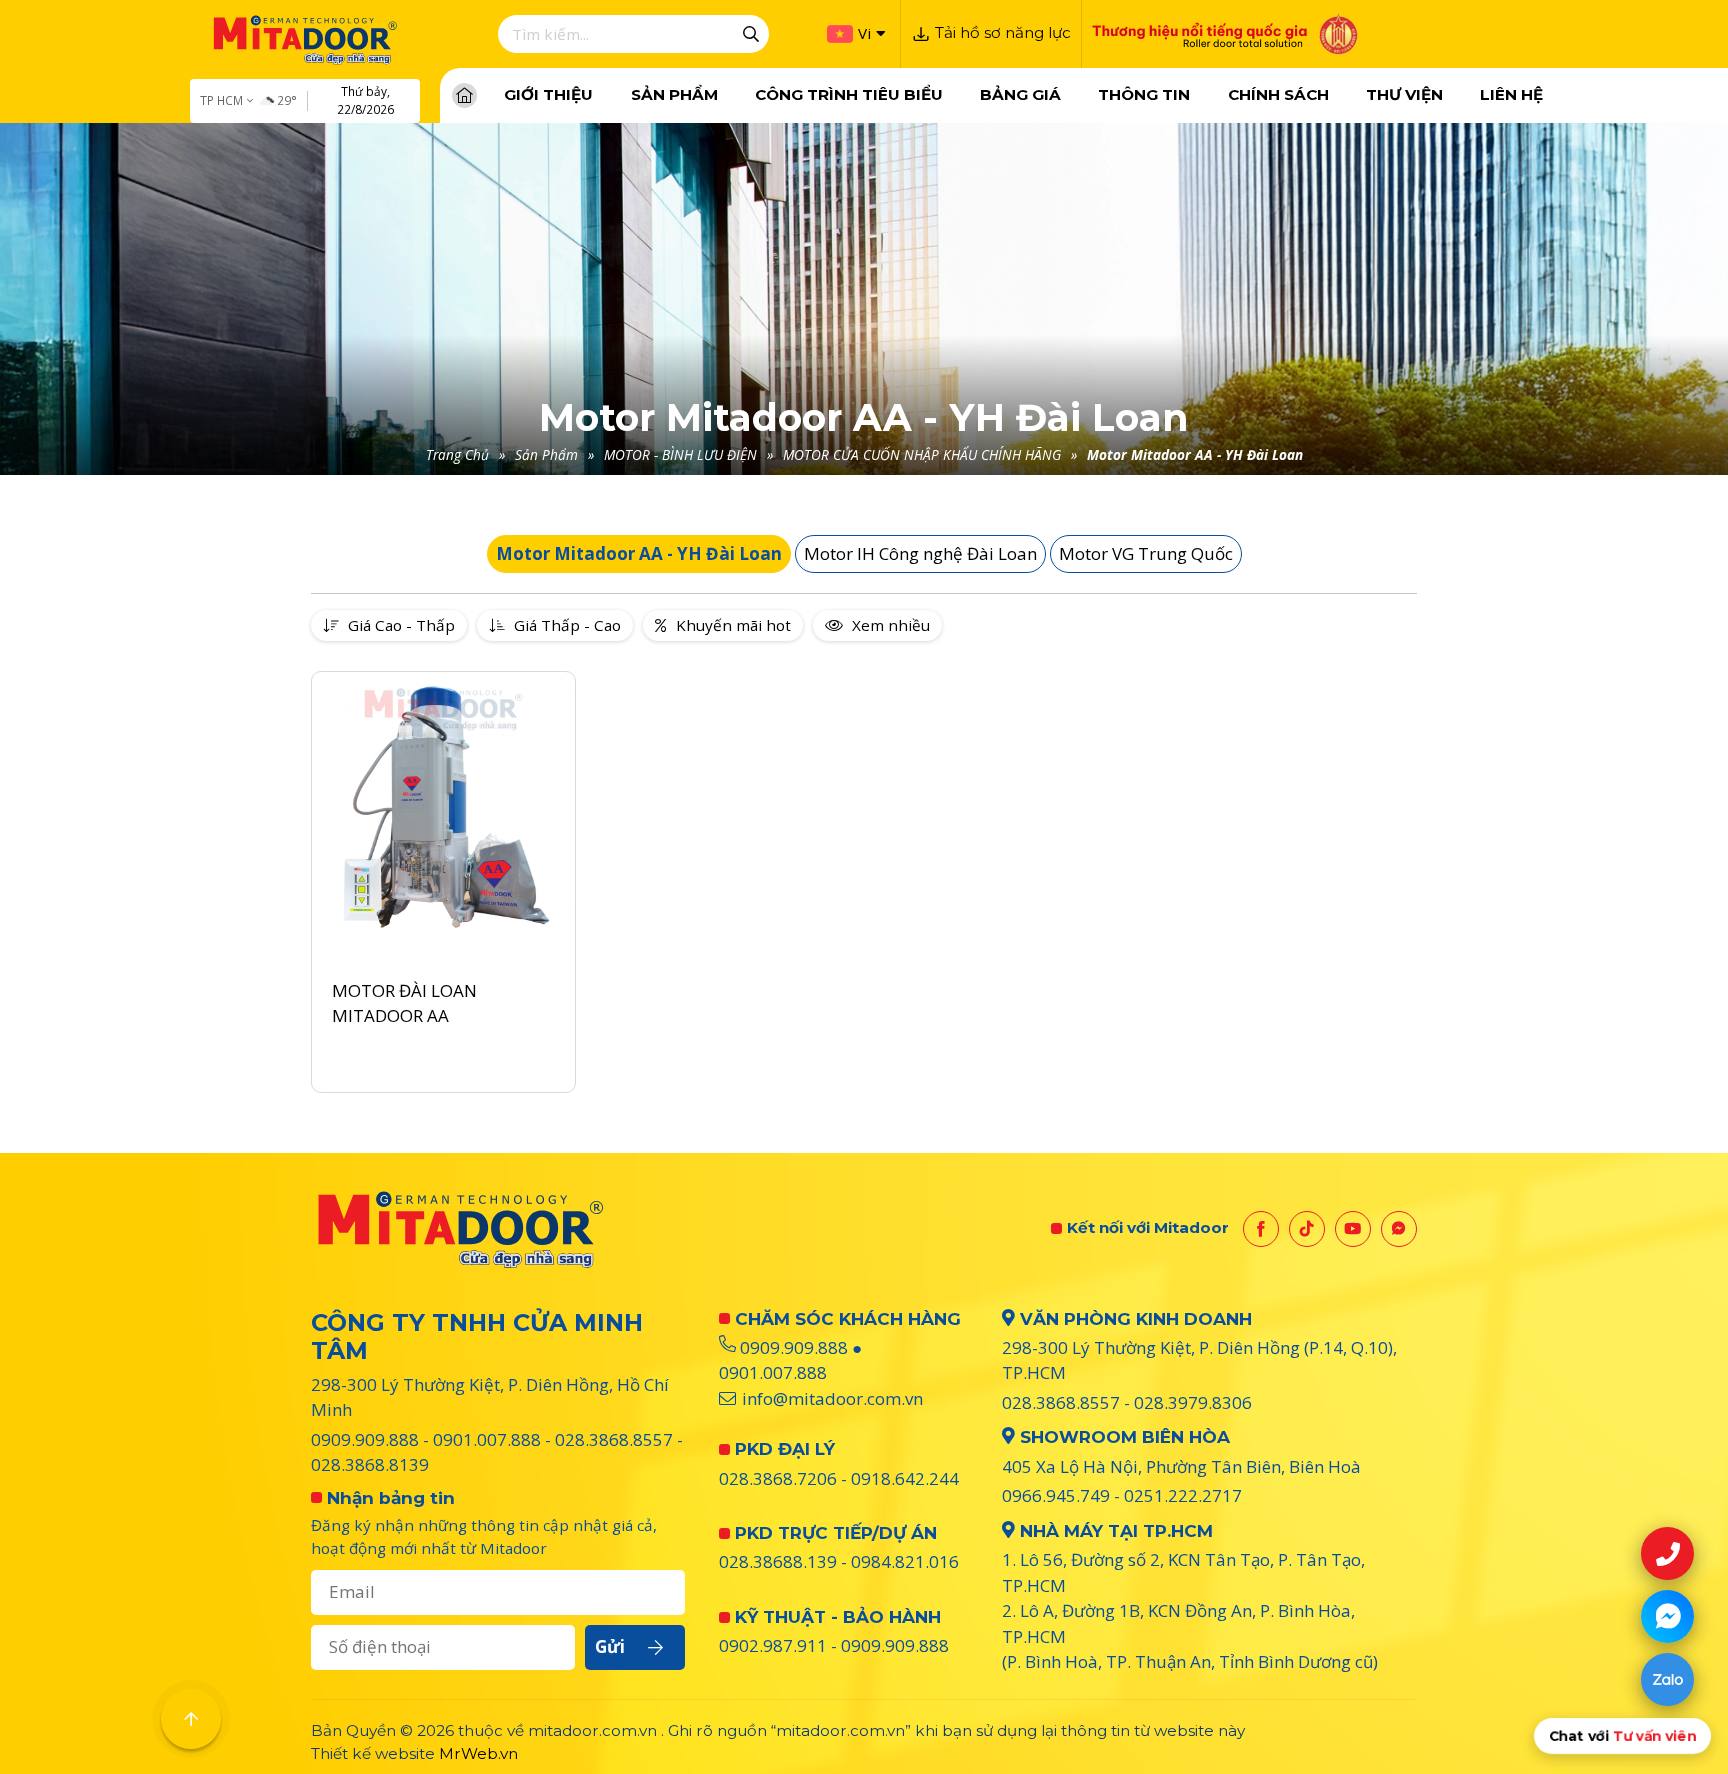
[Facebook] (1261, 1229)
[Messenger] (1399, 1229)
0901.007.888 (487, 1439)
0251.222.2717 (1183, 1495)
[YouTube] (1353, 1229)
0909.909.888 (365, 1439)
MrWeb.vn (478, 1753)
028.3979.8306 (1193, 1402)
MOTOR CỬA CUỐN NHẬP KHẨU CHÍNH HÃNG (922, 454)
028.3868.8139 (370, 1464)
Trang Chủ (457, 454)
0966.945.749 (1056, 1495)
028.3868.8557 (614, 1439)
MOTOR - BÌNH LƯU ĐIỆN (680, 454)
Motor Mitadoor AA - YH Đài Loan (1195, 454)
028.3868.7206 (778, 1478)
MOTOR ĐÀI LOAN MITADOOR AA (404, 1003)
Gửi (610, 1646)
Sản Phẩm (546, 454)
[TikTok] (1307, 1229)
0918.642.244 (905, 1478)
